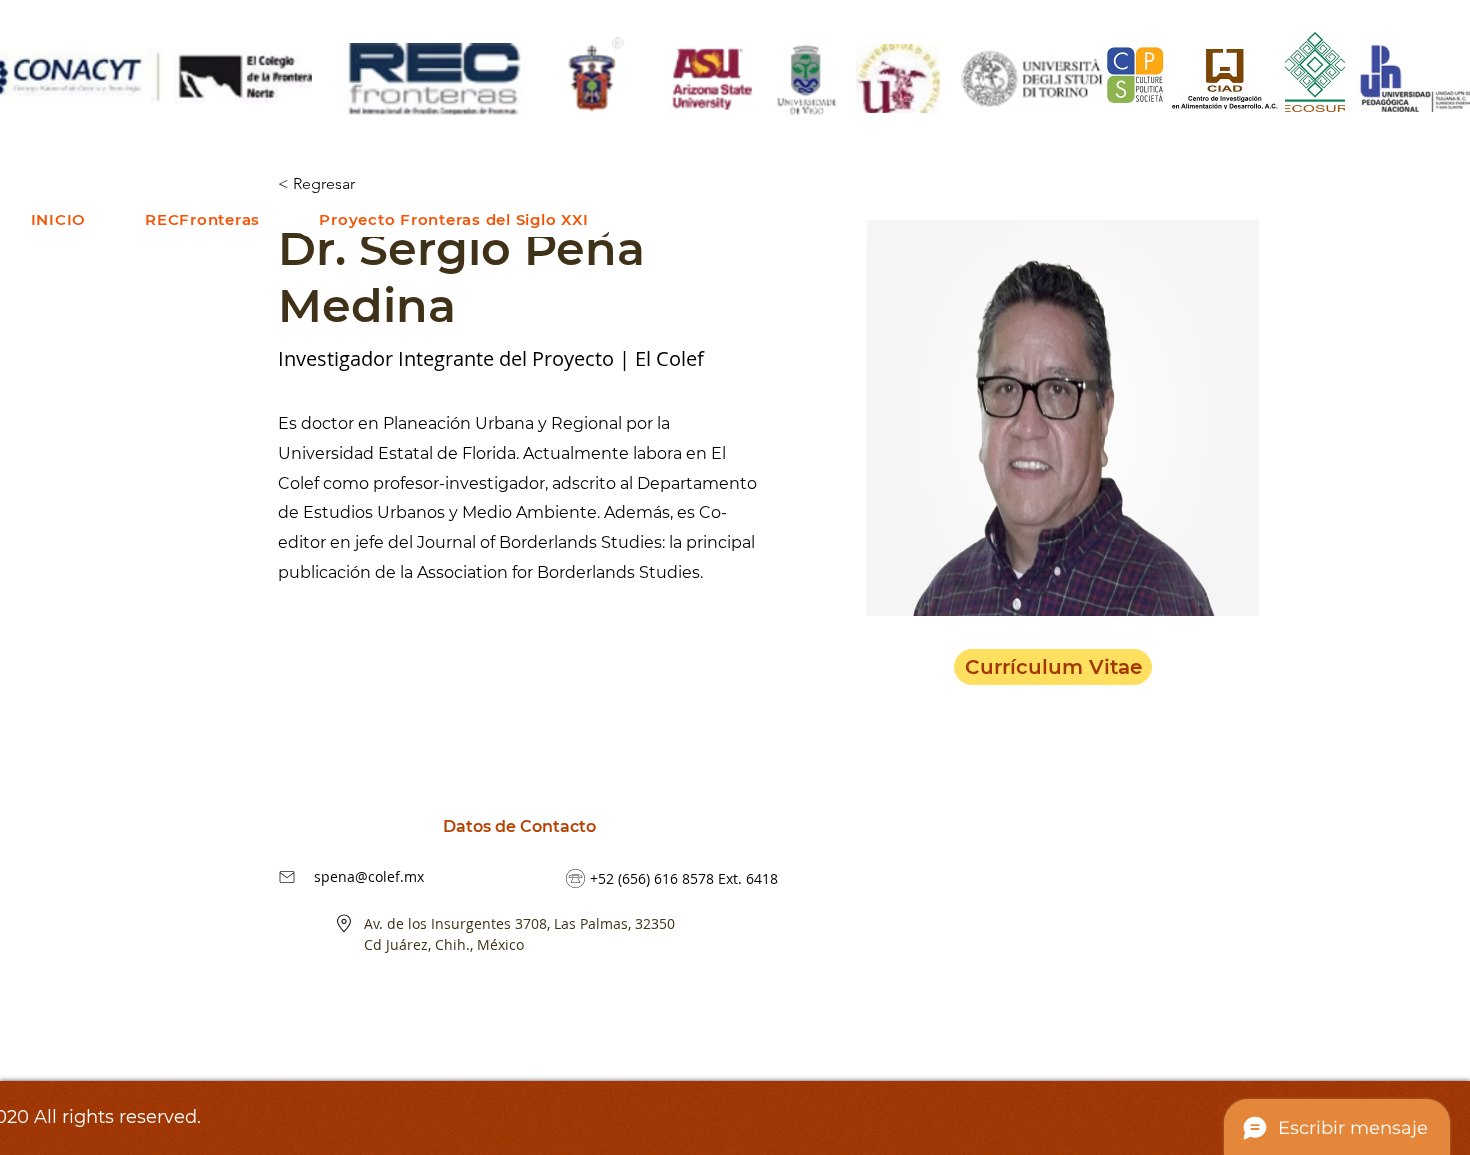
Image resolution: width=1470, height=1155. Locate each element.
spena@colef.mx (369, 876)
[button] (203, 219)
